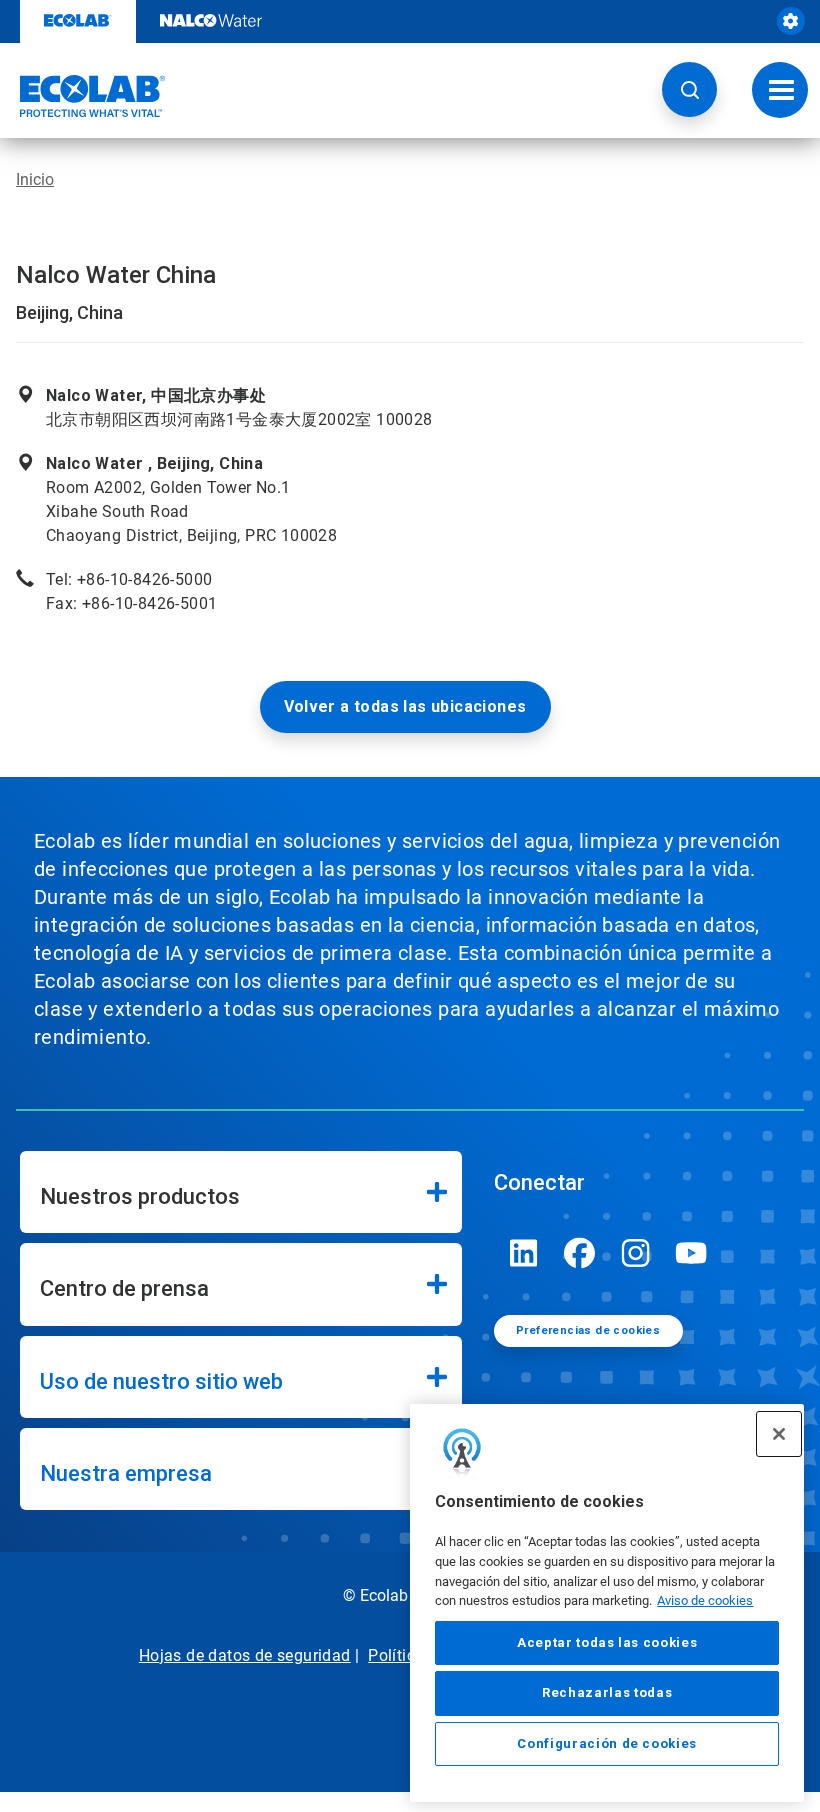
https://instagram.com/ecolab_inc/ (636, 1253)
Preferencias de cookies (588, 1330)
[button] (689, 89)
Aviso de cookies (705, 1600)
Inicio (35, 179)
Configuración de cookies (607, 1743)
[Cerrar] (779, 1434)
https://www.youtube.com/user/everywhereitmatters (692, 1253)
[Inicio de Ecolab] (83, 96)
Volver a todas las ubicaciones (405, 706)
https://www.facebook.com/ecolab (580, 1253)
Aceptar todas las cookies (607, 1642)
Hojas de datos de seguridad (245, 1655)
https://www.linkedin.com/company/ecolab (524, 1253)
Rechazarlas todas (607, 1692)
